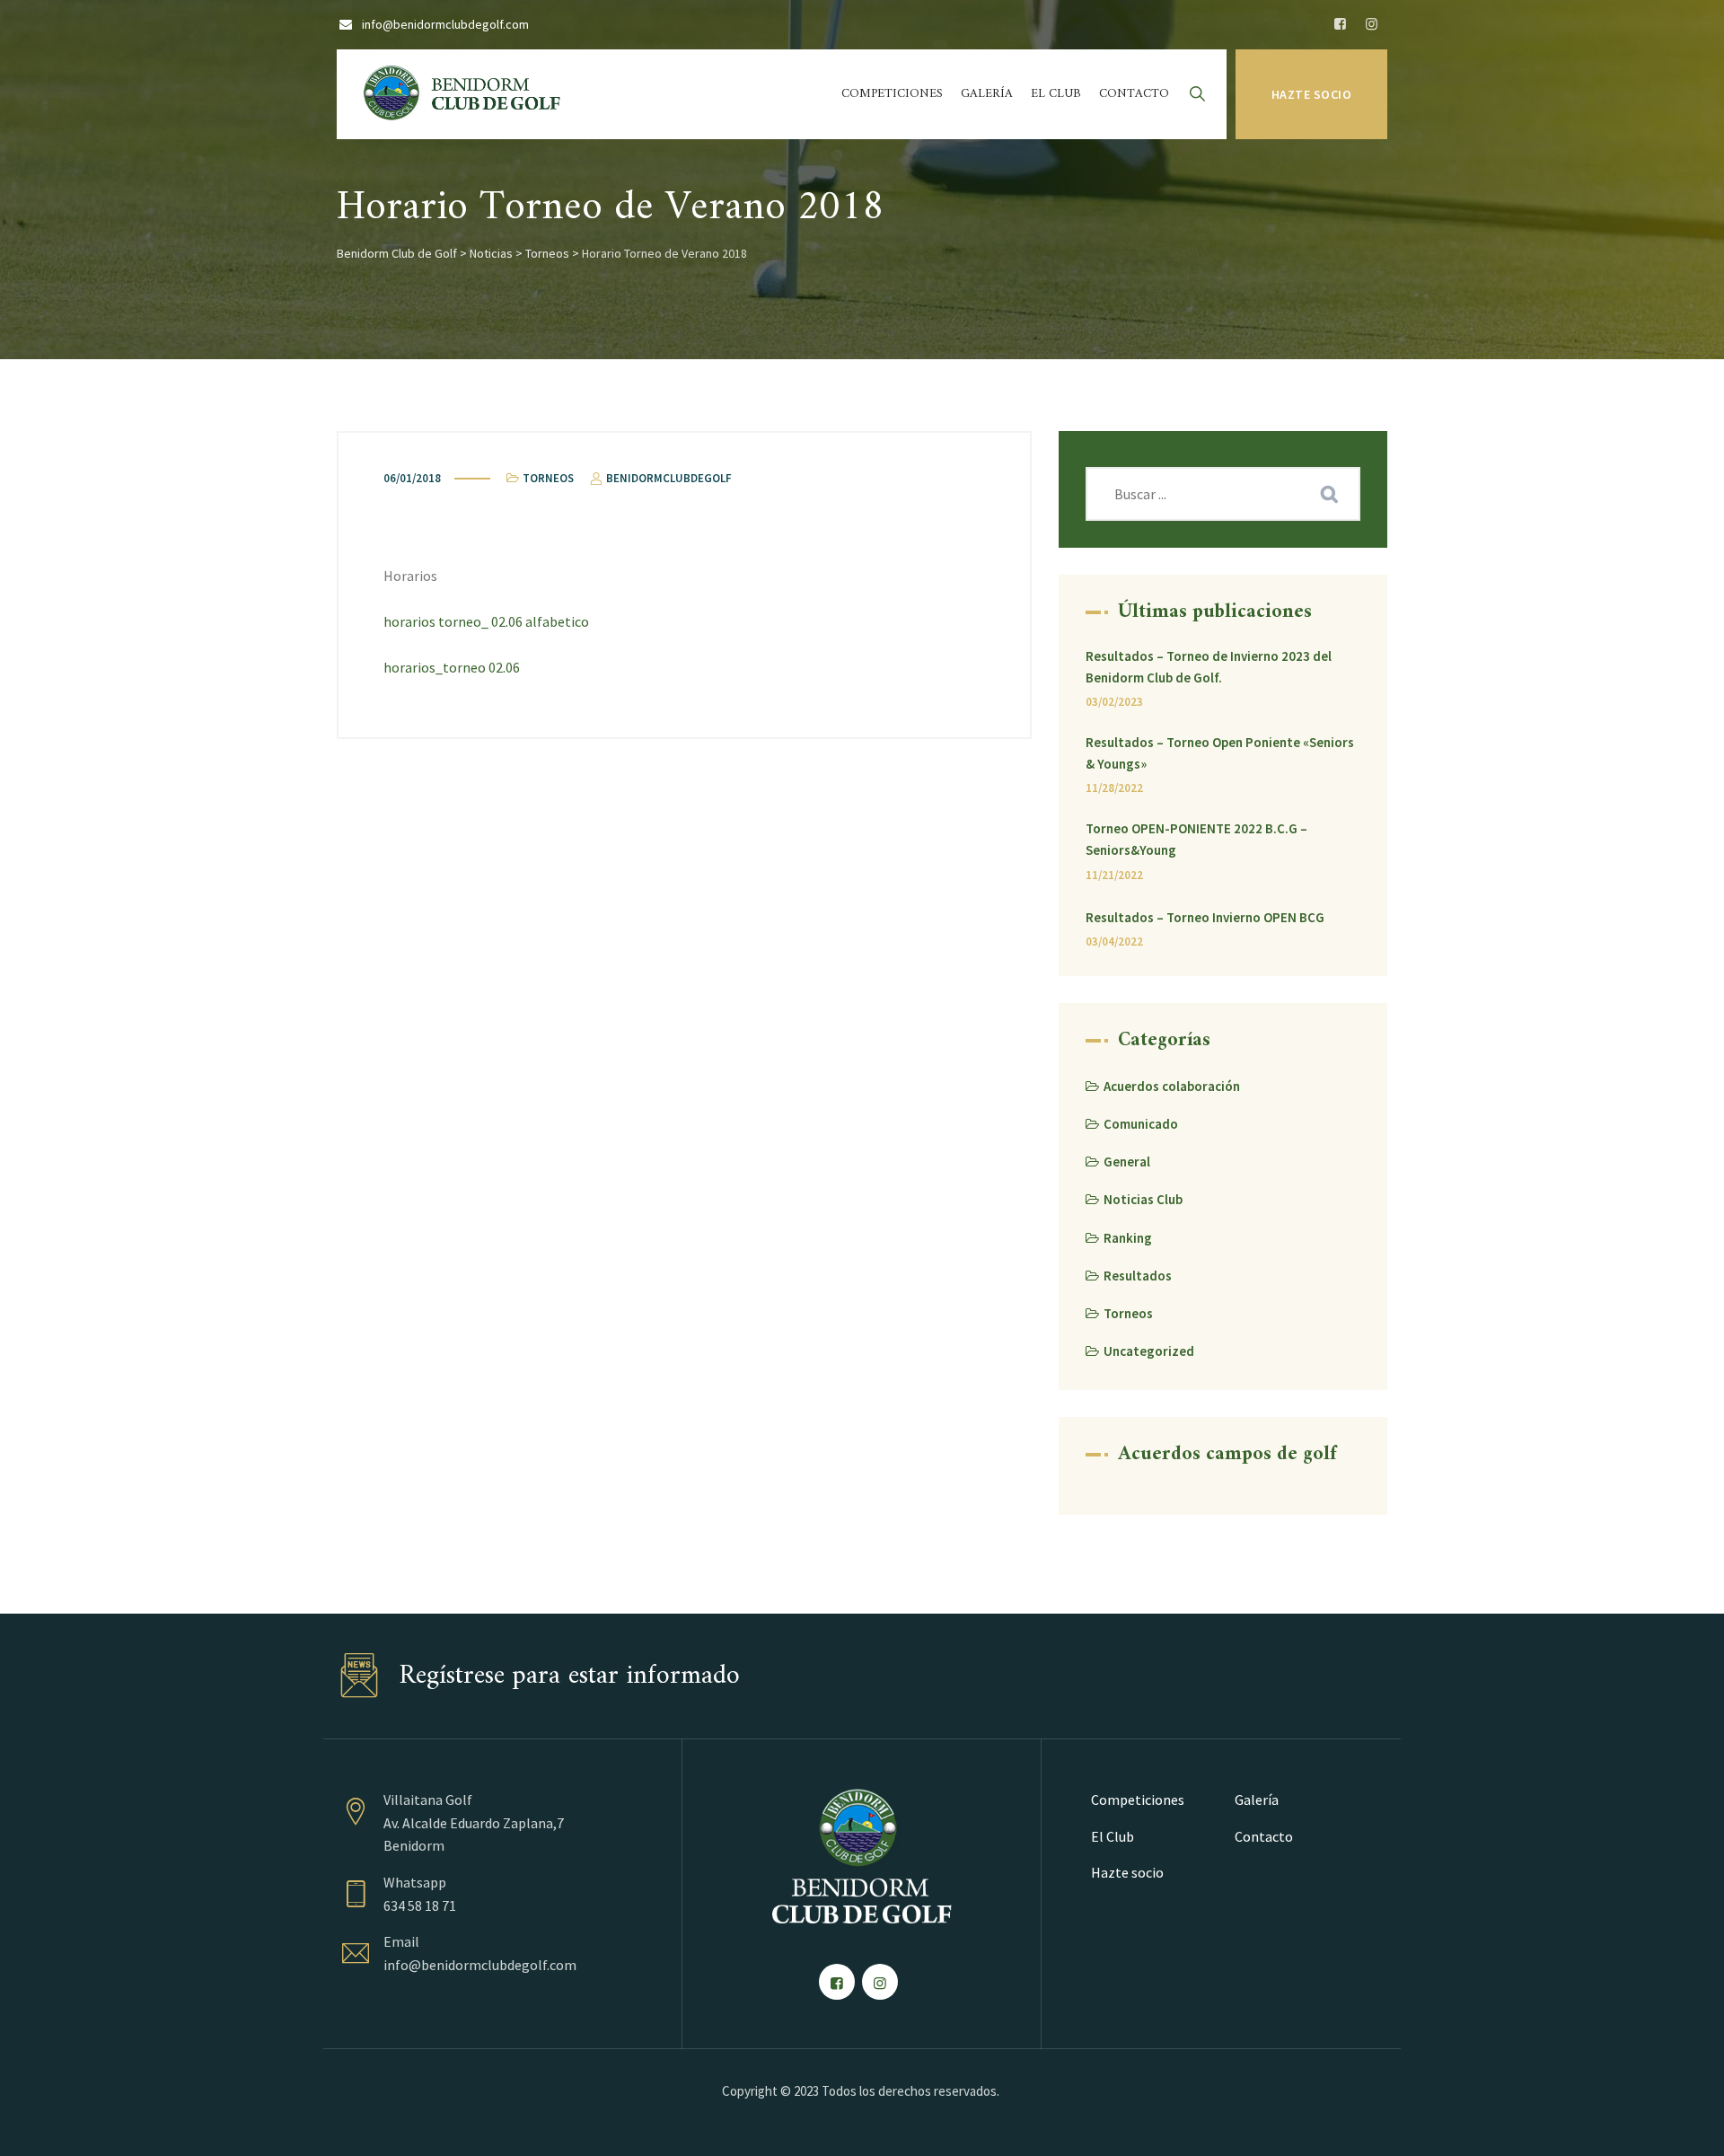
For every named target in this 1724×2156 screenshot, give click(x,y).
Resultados (1138, 1276)
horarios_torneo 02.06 (452, 667)
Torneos (548, 478)
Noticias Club (1143, 1199)
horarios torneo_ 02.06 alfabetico (486, 621)
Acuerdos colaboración (1172, 1086)
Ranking (1128, 1238)
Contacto (1134, 94)
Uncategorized (1149, 1351)
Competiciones (892, 94)
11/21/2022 (1114, 875)
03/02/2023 (1114, 702)
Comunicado (1141, 1124)
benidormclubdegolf (668, 478)
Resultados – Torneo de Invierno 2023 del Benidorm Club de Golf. (1209, 667)
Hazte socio (1312, 94)
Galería (987, 94)
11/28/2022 (1114, 788)
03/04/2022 (1114, 942)
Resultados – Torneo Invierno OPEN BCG (1205, 917)
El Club (1056, 94)
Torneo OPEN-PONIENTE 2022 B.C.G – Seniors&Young (1196, 839)
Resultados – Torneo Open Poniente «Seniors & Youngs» (1220, 753)
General (1127, 1162)
